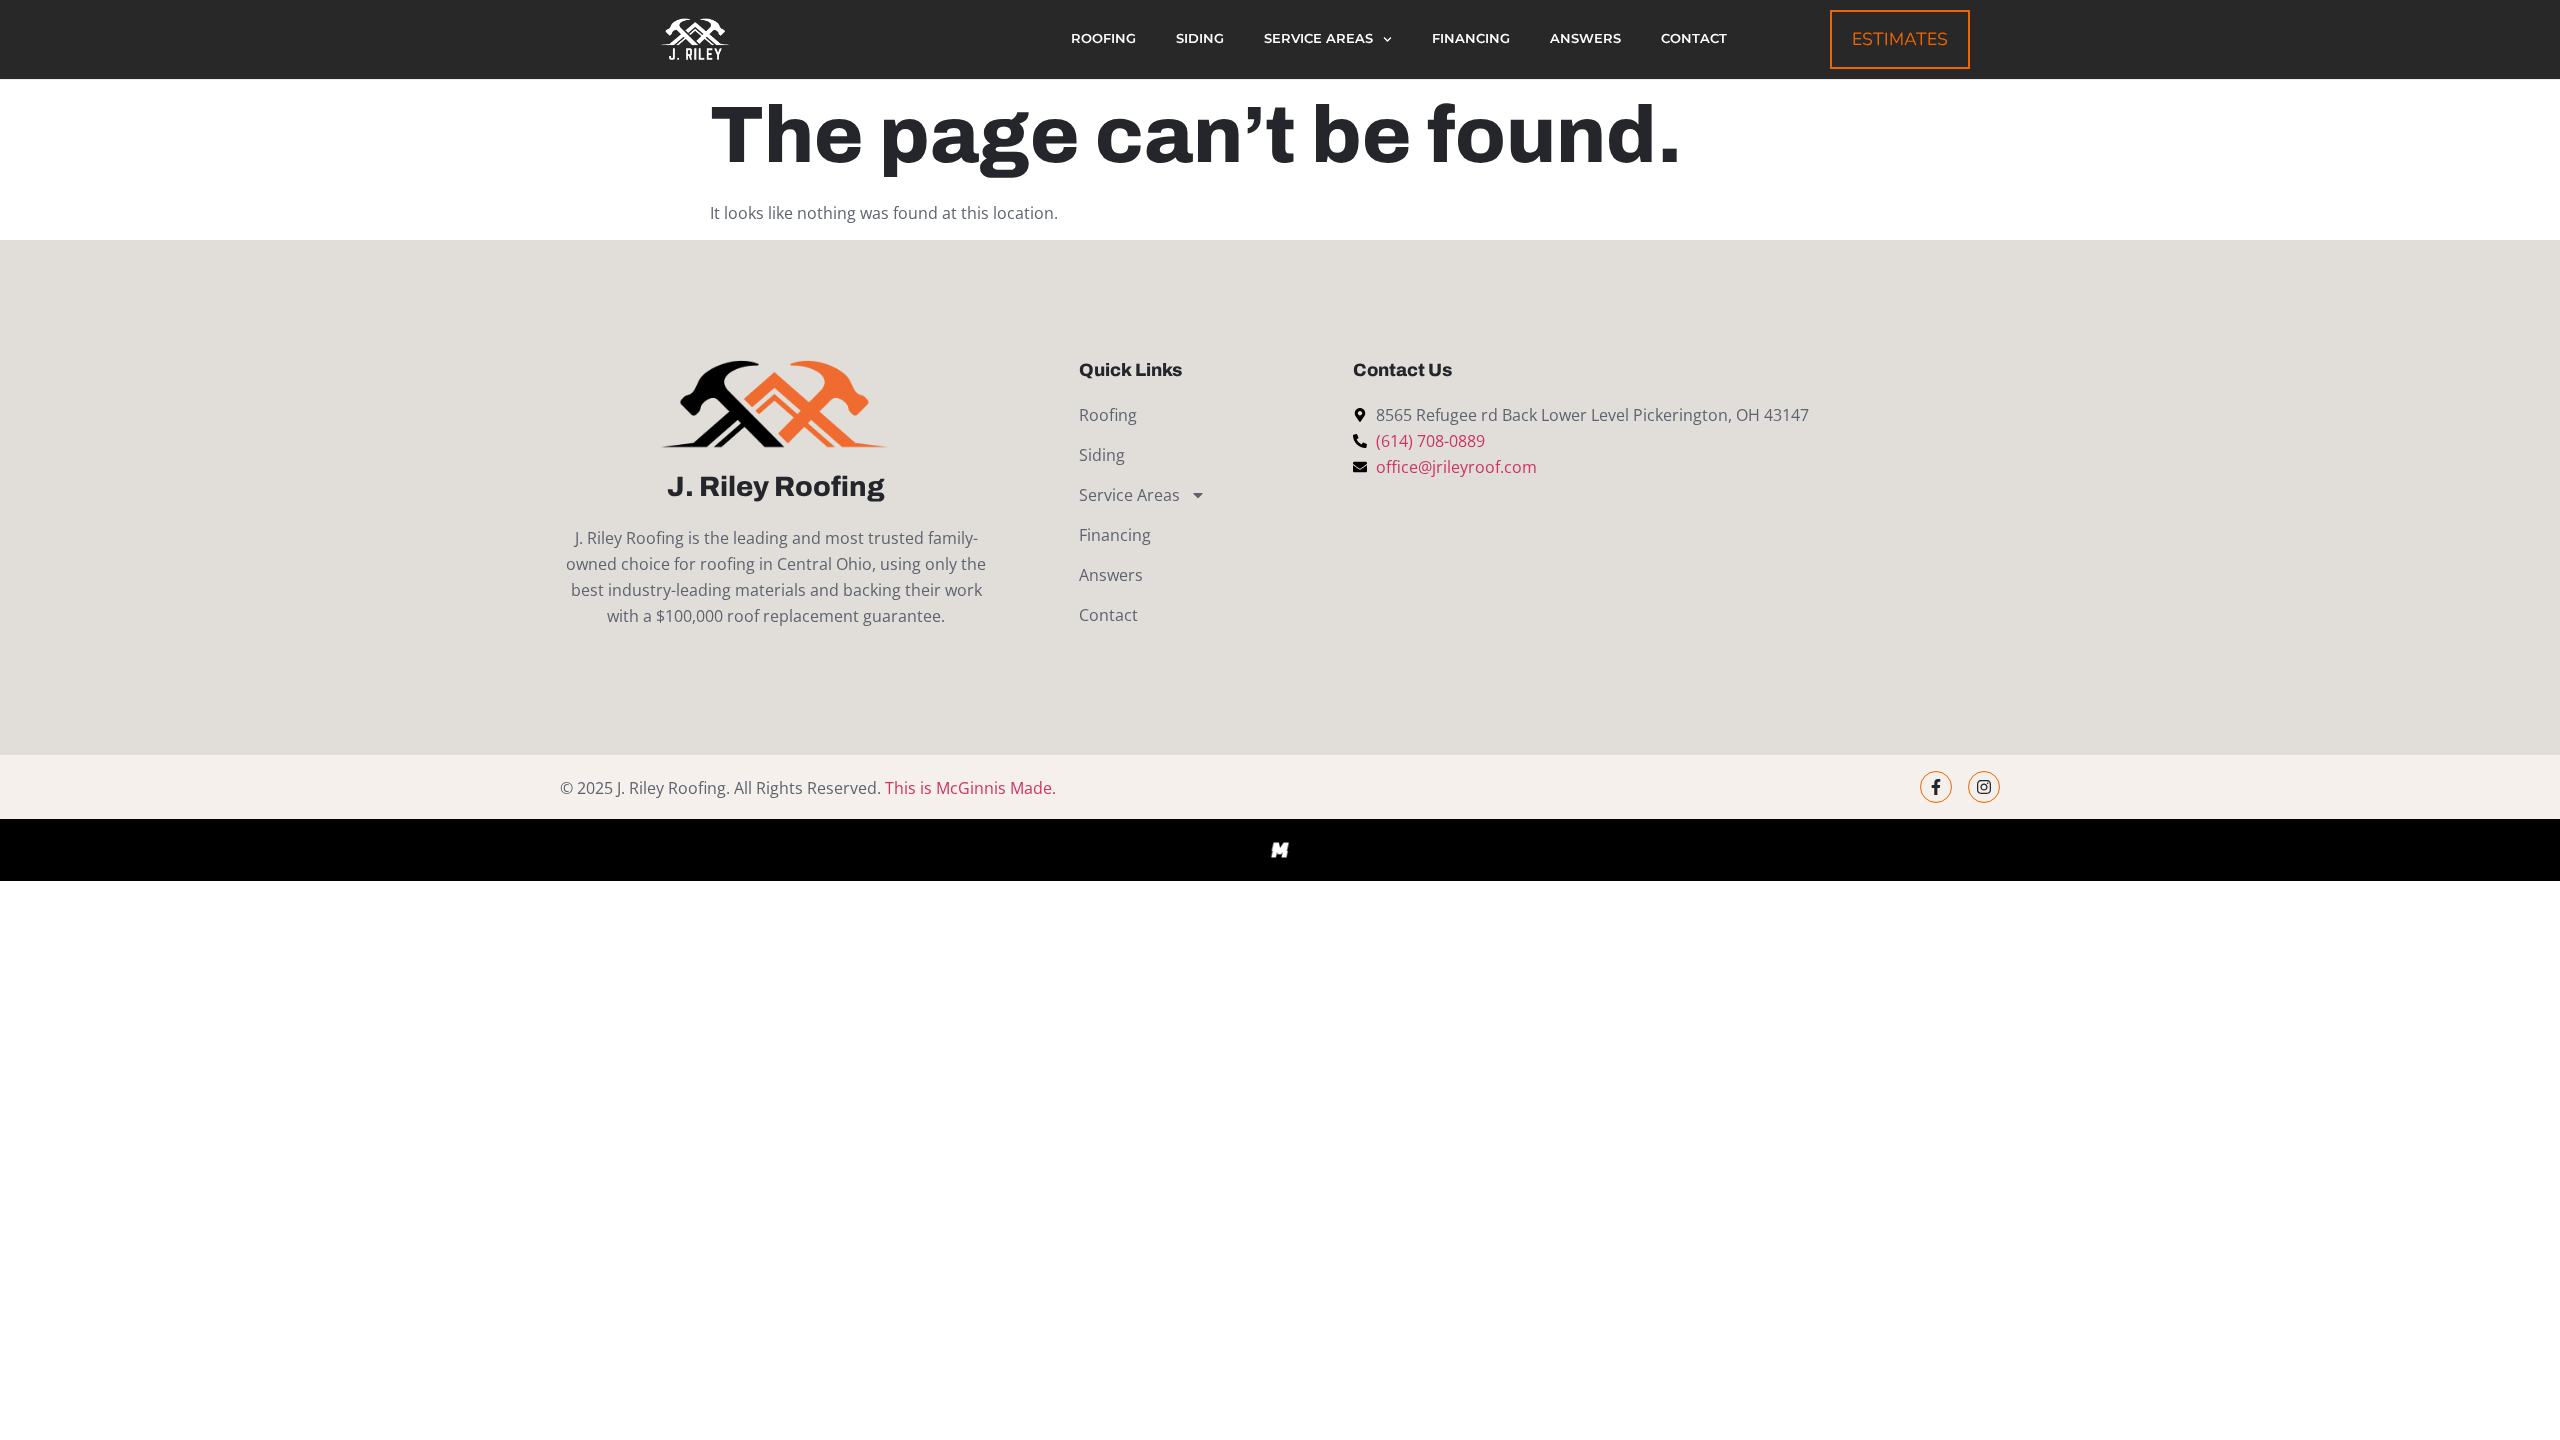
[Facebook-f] (1936, 787)
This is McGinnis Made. (970, 788)
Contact (1694, 38)
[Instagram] (1984, 787)
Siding (1200, 38)
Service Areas (1318, 38)
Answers (1585, 38)
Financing (1471, 38)
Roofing (1103, 38)
